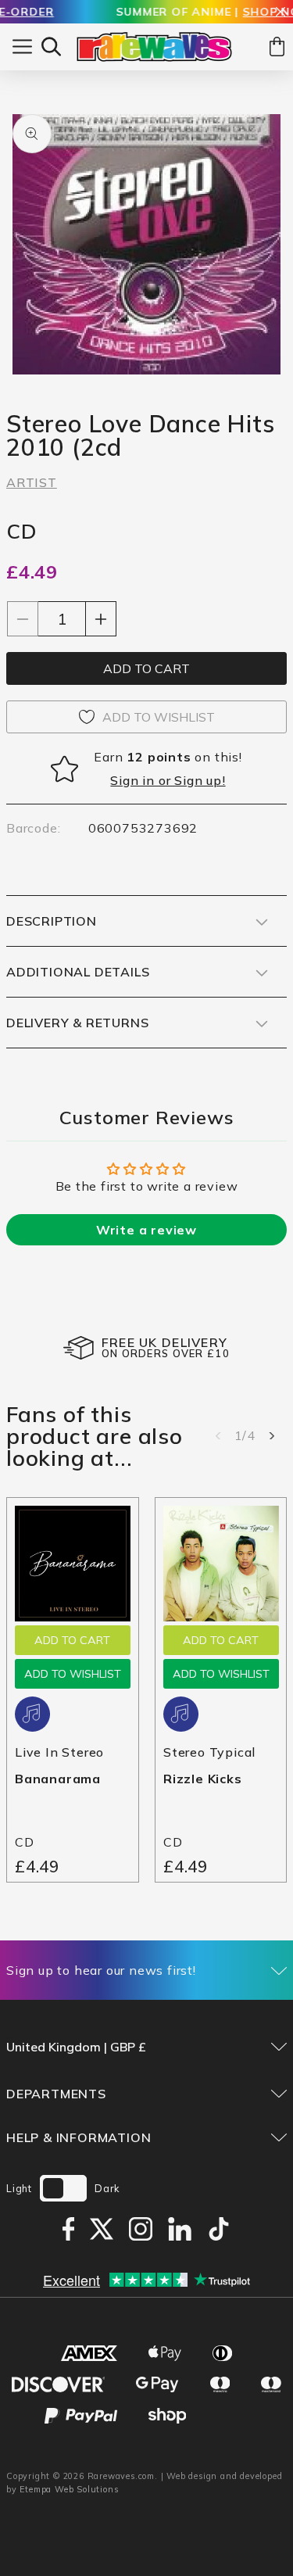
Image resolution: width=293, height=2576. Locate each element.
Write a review (146, 1230)
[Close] (280, 13)
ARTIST (32, 482)
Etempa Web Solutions (69, 2489)
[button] (51, 47)
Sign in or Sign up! (168, 780)
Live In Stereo (59, 1751)
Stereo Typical (209, 1751)
